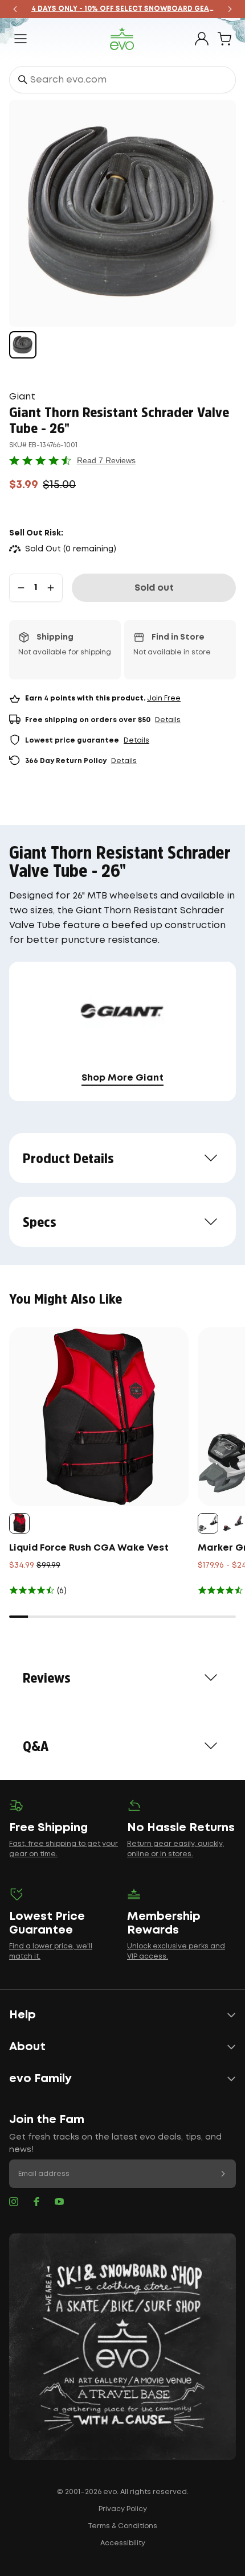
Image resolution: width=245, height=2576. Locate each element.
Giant (22, 397)
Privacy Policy (123, 2509)
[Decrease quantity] (21, 588)
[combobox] (122, 80)
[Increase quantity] (51, 588)
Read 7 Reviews (106, 460)
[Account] (202, 39)
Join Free (164, 698)
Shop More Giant (122, 1078)
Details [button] (168, 720)
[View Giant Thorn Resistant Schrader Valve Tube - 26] (23, 345)
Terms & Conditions (122, 2526)
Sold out (154, 588)
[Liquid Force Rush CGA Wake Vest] (99, 1417)
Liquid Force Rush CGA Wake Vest (89, 1548)
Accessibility (123, 2543)
